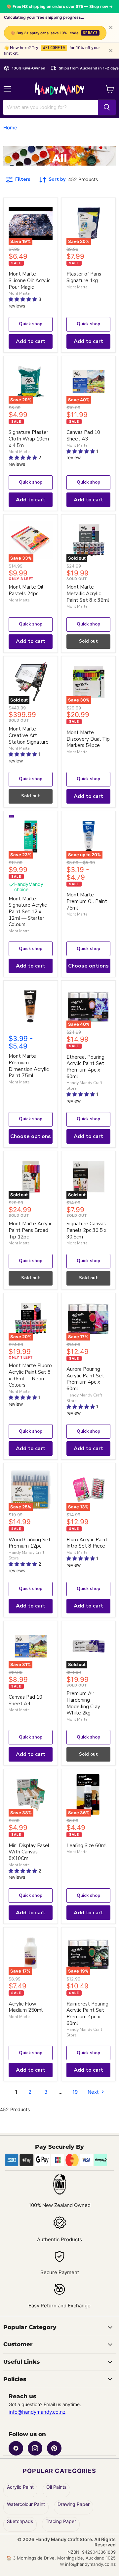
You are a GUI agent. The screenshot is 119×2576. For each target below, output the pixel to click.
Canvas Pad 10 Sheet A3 (83, 436)
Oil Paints (56, 2487)
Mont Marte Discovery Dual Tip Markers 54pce (88, 739)
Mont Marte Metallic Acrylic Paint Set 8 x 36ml (88, 593)
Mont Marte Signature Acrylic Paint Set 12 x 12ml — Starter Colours (28, 912)
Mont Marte (19, 293)
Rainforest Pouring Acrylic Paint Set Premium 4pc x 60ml (87, 2014)
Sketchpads (20, 2521)
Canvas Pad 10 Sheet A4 (25, 1700)
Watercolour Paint (26, 2504)
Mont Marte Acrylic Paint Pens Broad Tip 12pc (30, 1230)
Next (94, 2092)
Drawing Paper (74, 2504)
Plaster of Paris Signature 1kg (84, 277)
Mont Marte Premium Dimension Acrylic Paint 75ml (29, 1066)
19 (75, 2092)
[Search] (107, 107)
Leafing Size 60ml (87, 1846)
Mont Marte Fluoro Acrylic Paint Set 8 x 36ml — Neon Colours (30, 1375)
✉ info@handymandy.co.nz (88, 2564)
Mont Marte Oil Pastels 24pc (26, 590)
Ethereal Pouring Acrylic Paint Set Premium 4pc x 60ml (85, 1067)
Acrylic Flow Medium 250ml (26, 2007)
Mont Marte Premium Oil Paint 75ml (87, 901)
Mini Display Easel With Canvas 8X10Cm (29, 1852)
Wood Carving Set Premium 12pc (30, 1543)
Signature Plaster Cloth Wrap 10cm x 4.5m (29, 439)
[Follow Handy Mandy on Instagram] (35, 2448)
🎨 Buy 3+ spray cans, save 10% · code (54, 33)
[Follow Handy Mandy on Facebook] (16, 2448)
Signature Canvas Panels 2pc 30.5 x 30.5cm (86, 1230)
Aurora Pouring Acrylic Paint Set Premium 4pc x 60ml (85, 1379)
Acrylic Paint (20, 2487)
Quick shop (31, 324)
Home (10, 128)
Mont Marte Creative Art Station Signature (29, 735)
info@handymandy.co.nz (37, 2412)
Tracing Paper (61, 2521)
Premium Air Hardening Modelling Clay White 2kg (83, 1703)
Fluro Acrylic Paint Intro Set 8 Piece (87, 1543)
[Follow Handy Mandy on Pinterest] (54, 2448)
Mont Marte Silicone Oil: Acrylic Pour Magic (29, 280)
